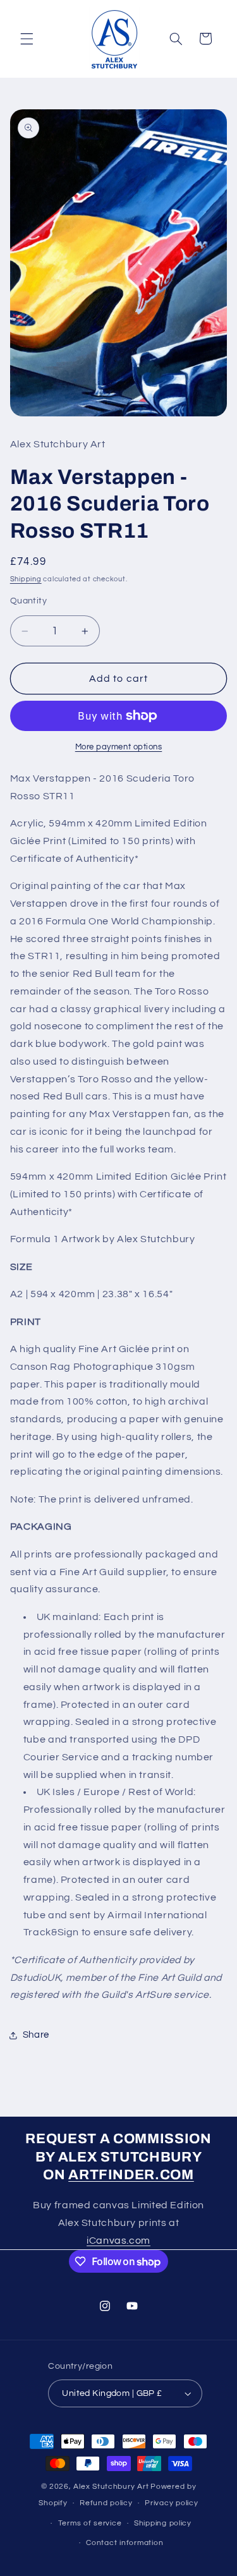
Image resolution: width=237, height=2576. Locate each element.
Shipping (26, 579)
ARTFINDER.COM (131, 2175)
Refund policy (106, 2503)
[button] (27, 39)
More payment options (119, 747)
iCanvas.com (118, 2240)
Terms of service (90, 2523)
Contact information (125, 2543)
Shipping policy (163, 2523)
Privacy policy (171, 2503)
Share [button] (36, 2035)
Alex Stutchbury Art (111, 2487)
